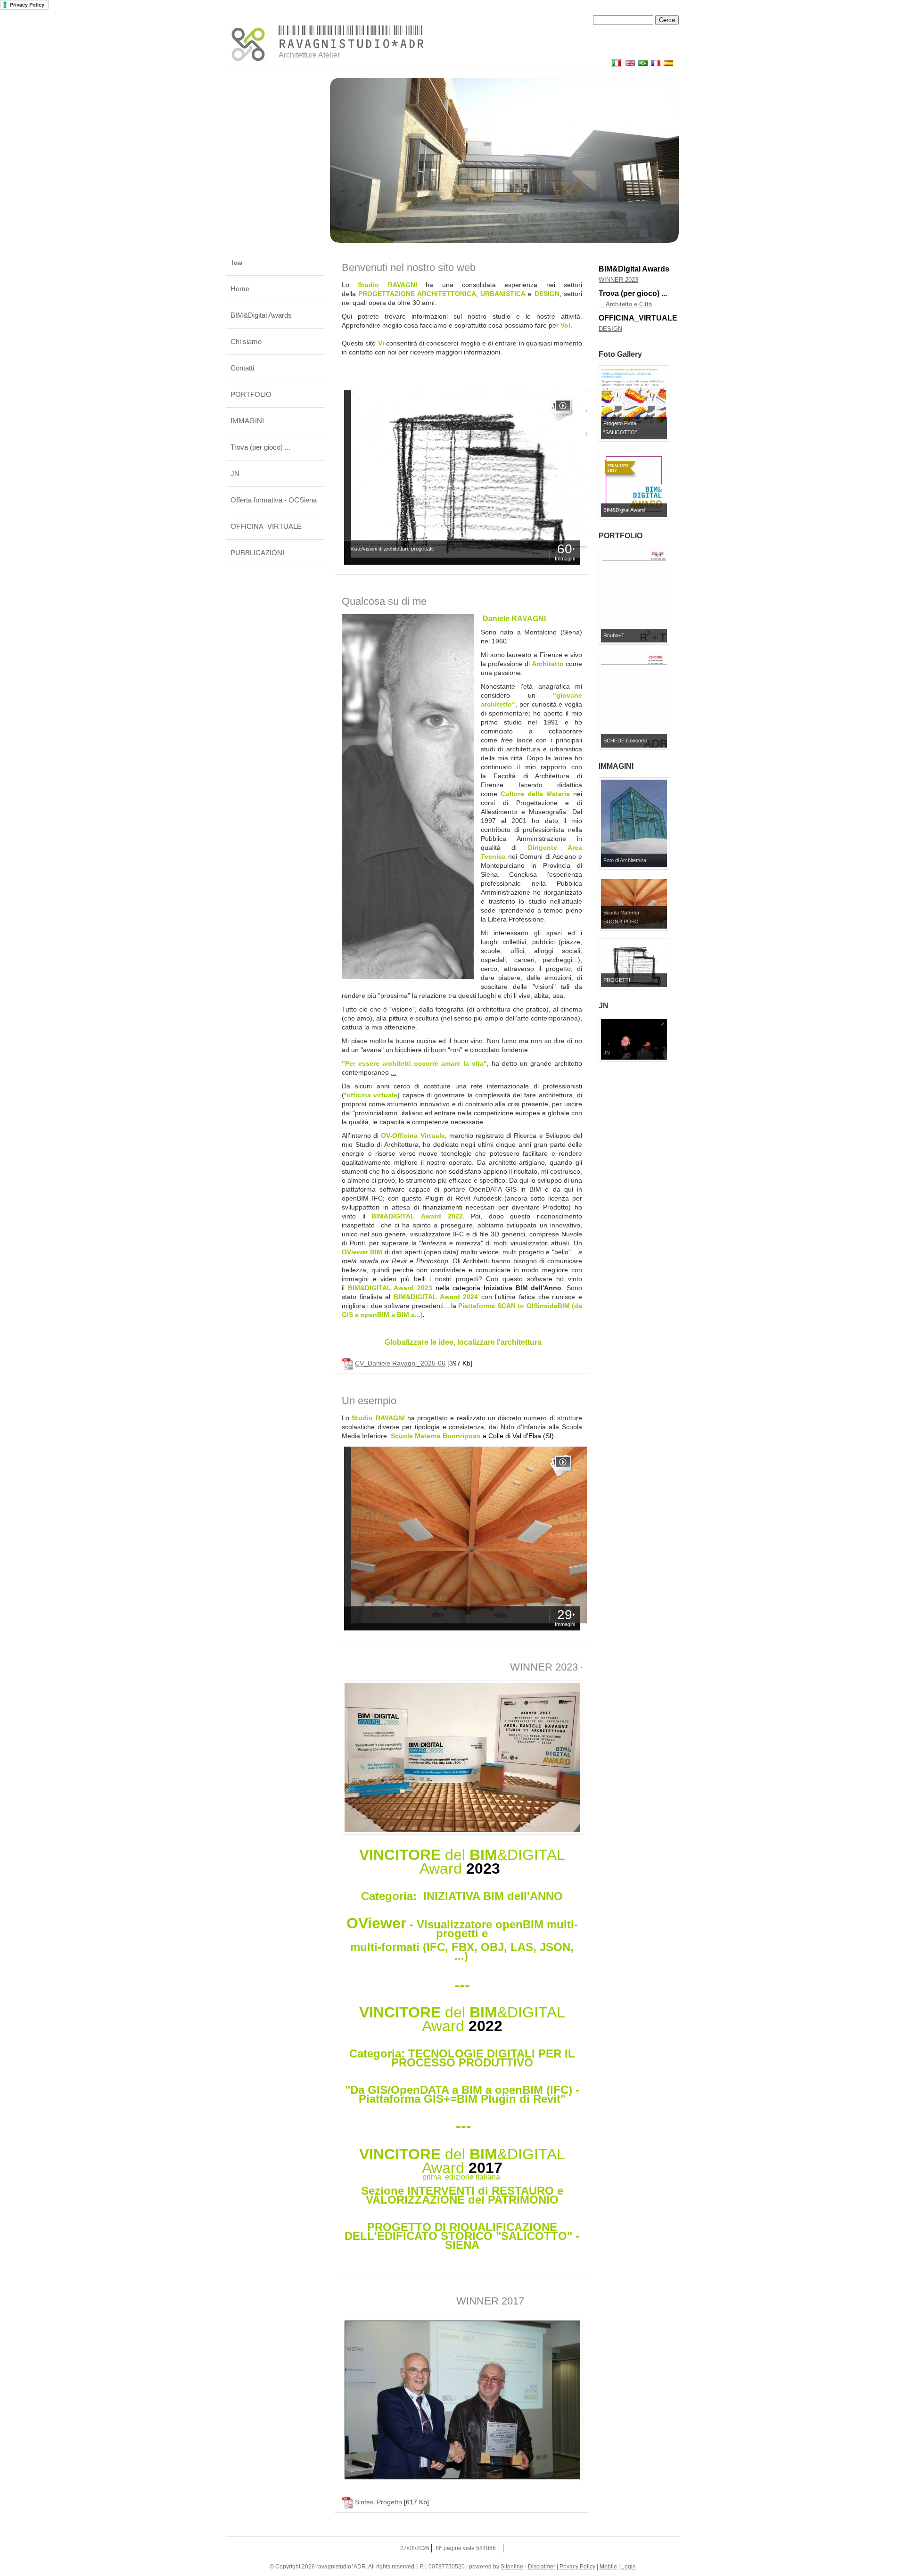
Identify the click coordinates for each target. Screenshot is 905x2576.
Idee (605, 329)
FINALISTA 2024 (621, 280)
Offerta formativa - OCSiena (274, 500)
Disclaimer (542, 2567)
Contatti (242, 368)
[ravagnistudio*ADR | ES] (667, 65)
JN (235, 473)
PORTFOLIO (251, 394)
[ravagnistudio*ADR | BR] (641, 65)
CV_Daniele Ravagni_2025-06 (400, 1363)
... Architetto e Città (625, 304)
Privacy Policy (577, 2567)
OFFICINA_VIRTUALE (266, 526)
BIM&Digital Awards (261, 315)
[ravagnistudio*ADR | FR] (654, 65)
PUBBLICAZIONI (257, 553)
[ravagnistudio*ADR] (248, 44)
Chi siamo (246, 342)
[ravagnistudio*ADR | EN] (629, 65)
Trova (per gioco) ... (260, 447)
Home (240, 289)
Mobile (608, 2567)
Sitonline (512, 2567)
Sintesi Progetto (378, 2502)
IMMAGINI (247, 421)
